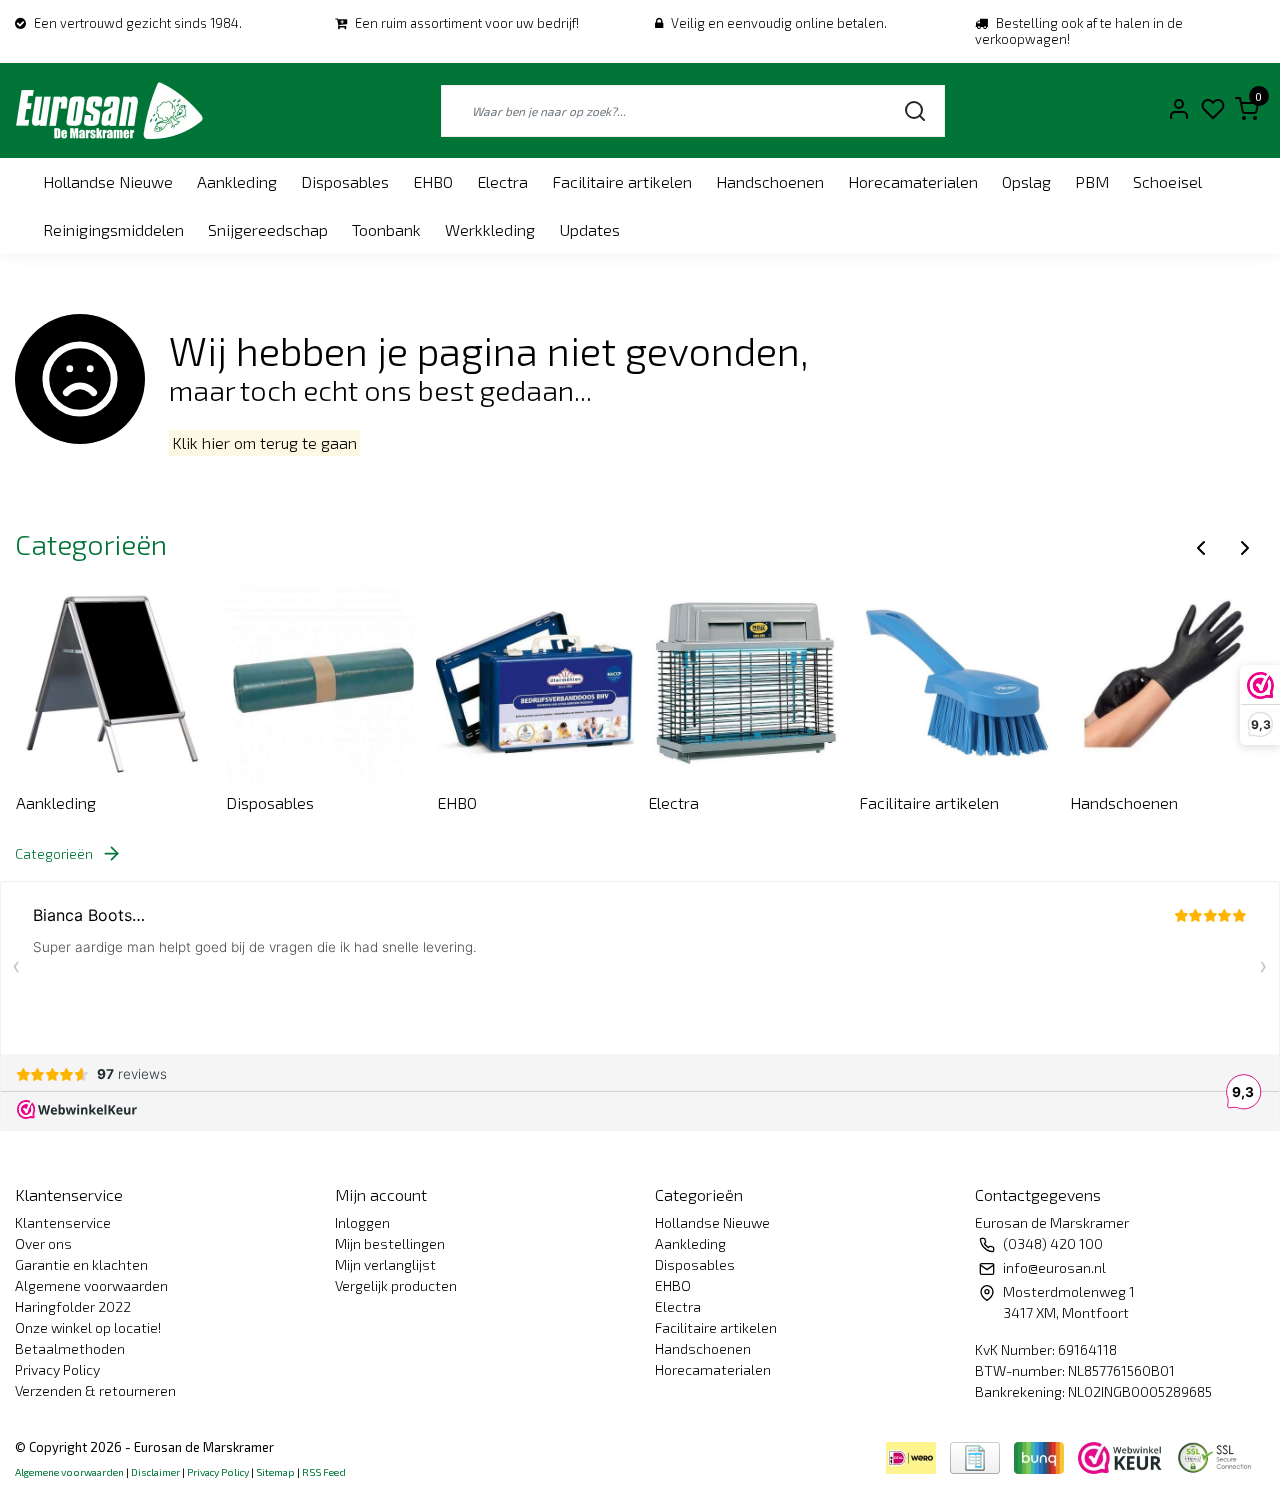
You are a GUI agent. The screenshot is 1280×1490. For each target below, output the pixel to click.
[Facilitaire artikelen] (957, 683)
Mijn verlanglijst (385, 1264)
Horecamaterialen (913, 181)
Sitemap (275, 1472)
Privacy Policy (57, 1369)
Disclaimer (155, 1472)
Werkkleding (490, 229)
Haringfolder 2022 (73, 1306)
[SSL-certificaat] (1218, 1455)
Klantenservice (63, 1222)
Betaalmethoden (70, 1348)
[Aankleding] (114, 683)
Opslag (1026, 181)
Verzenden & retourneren (95, 1390)
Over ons (43, 1243)
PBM (1092, 181)
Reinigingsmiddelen (113, 229)
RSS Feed (324, 1472)
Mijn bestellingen (390, 1243)
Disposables (345, 181)
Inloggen (362, 1222)
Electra (502, 181)
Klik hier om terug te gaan (264, 443)
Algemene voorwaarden (91, 1285)
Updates (589, 229)
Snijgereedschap (268, 229)
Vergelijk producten (396, 1285)
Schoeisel (1167, 181)
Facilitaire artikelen (622, 181)
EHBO (433, 181)
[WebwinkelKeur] (1122, 1455)
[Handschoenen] (1168, 683)
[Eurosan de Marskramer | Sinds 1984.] (109, 110)
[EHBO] (535, 683)
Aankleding (237, 181)
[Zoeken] (915, 110)
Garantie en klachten (81, 1264)
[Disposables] (324, 683)
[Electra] (746, 683)
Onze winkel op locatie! (88, 1327)
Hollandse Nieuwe (108, 181)
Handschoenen (770, 181)
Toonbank (386, 229)
